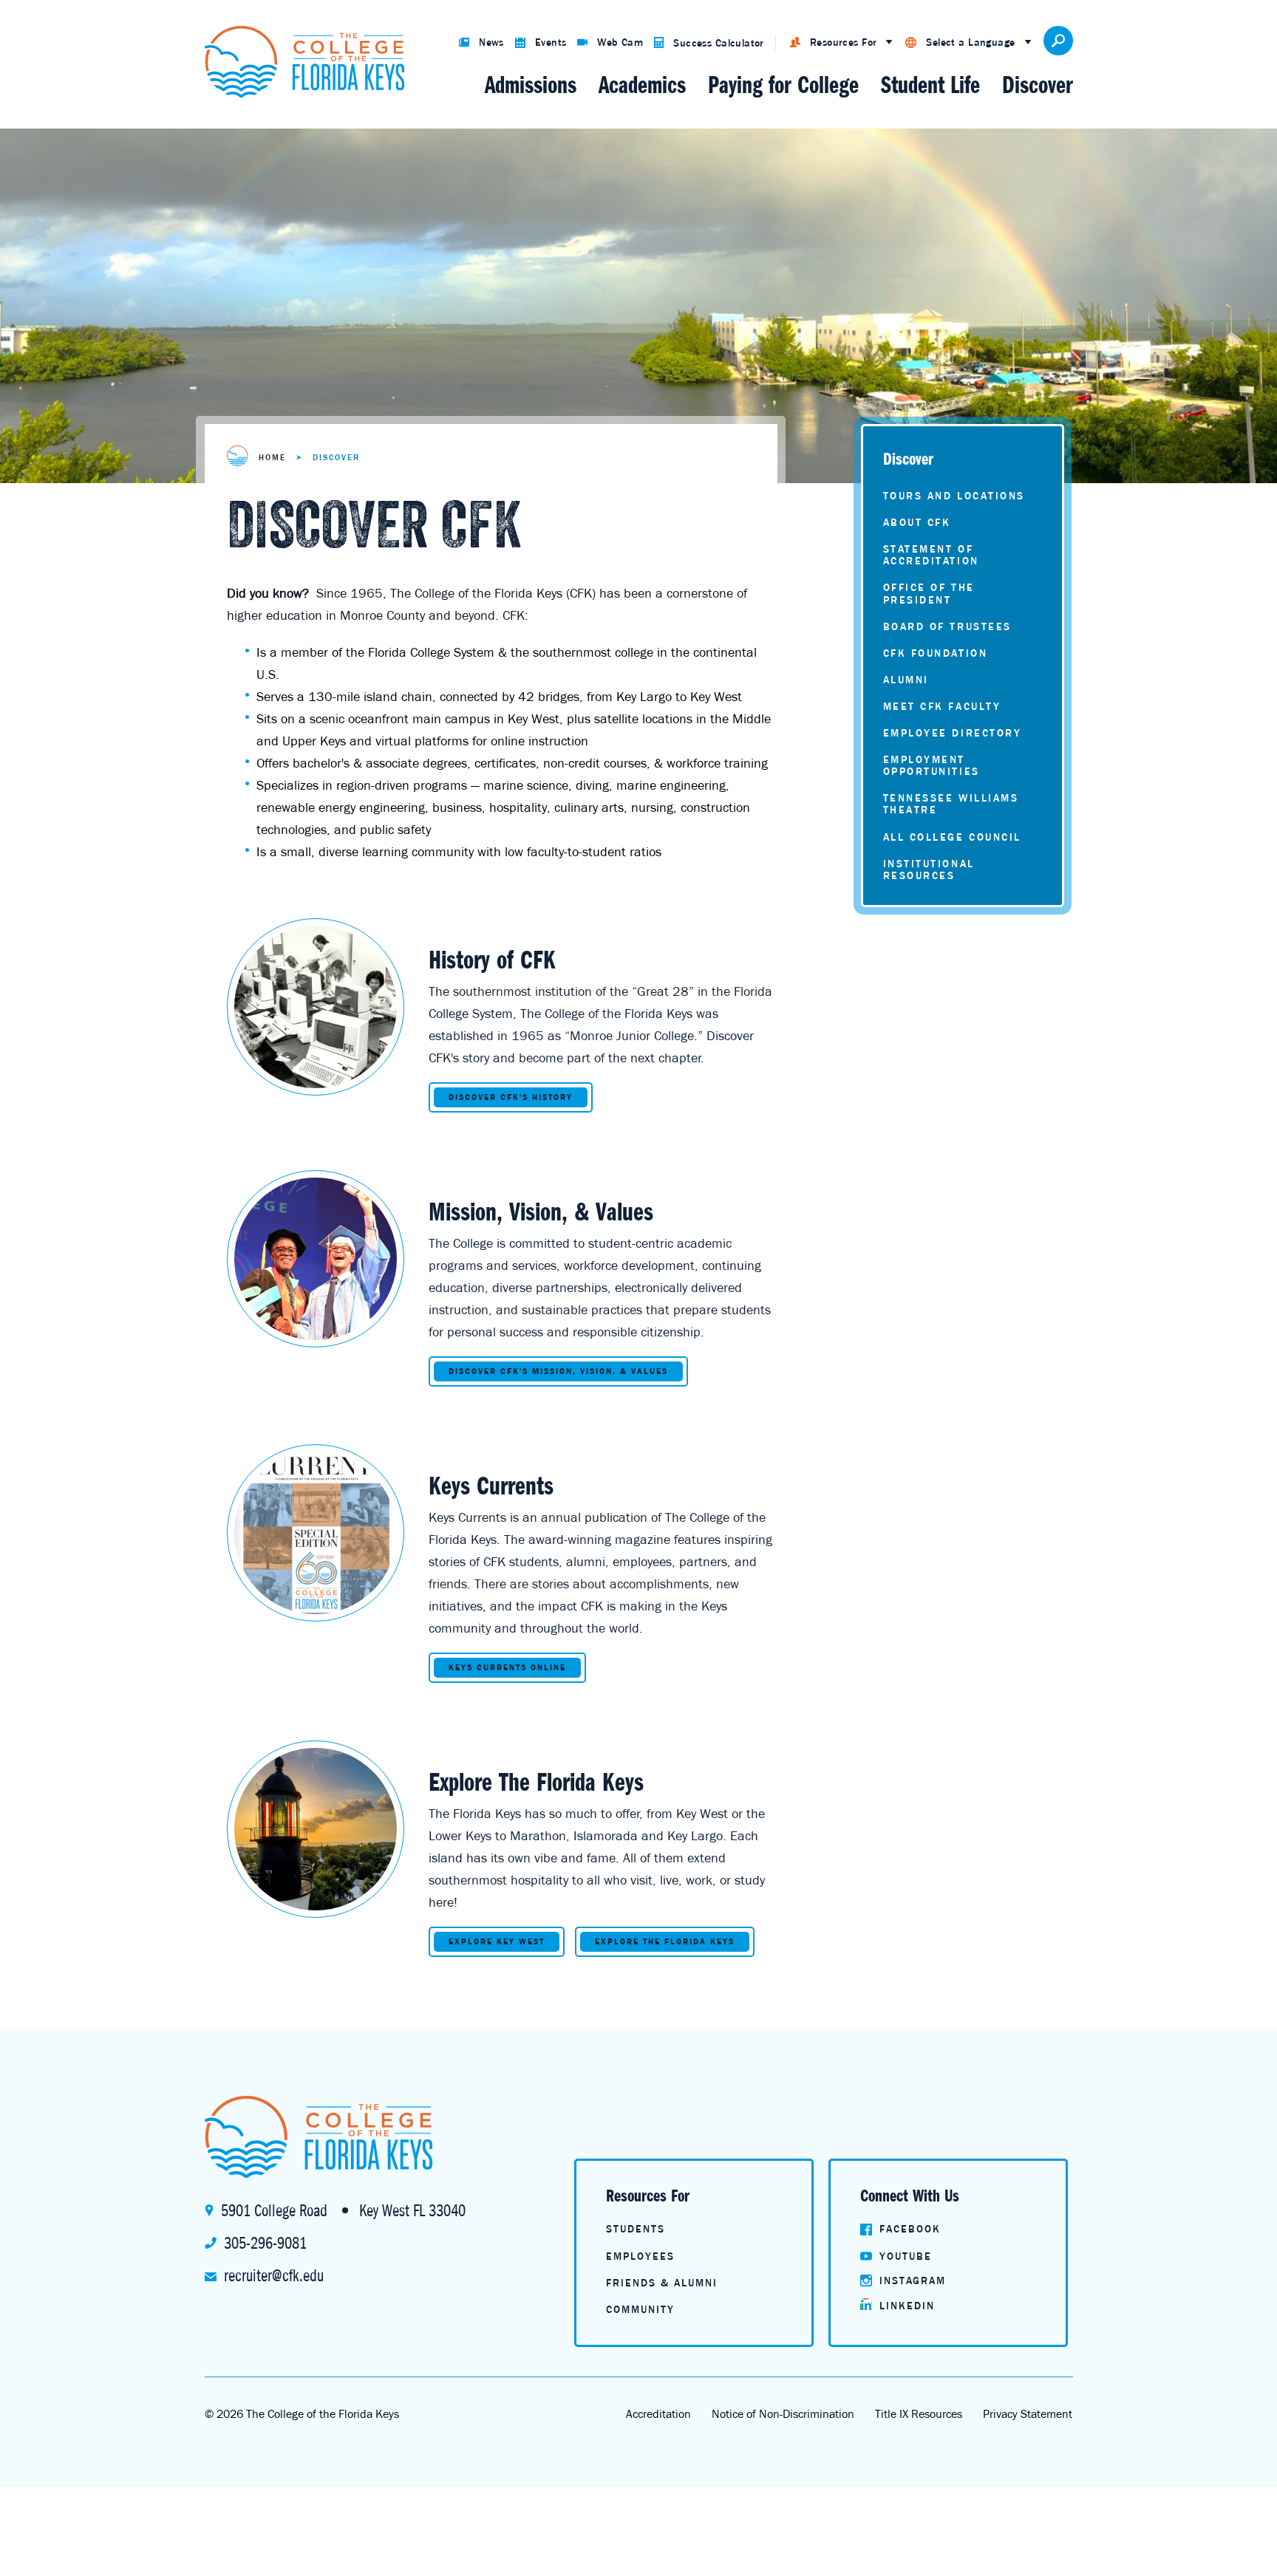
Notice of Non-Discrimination (783, 2413)
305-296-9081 (265, 2243)
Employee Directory (953, 733)
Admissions (531, 85)
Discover (1038, 85)
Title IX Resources (919, 2413)
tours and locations (954, 496)
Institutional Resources (929, 870)
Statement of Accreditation (931, 555)
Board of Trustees (947, 626)
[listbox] (841, 43)
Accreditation (658, 2413)
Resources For (843, 42)
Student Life (930, 85)
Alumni (906, 680)
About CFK (917, 522)
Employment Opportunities (932, 765)
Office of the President (929, 593)
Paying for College (783, 85)
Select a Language (970, 42)
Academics (642, 85)
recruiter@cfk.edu (274, 2275)
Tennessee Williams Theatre (951, 804)
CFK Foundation (936, 653)
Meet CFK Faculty (942, 706)
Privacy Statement (1028, 2413)
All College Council (952, 837)
